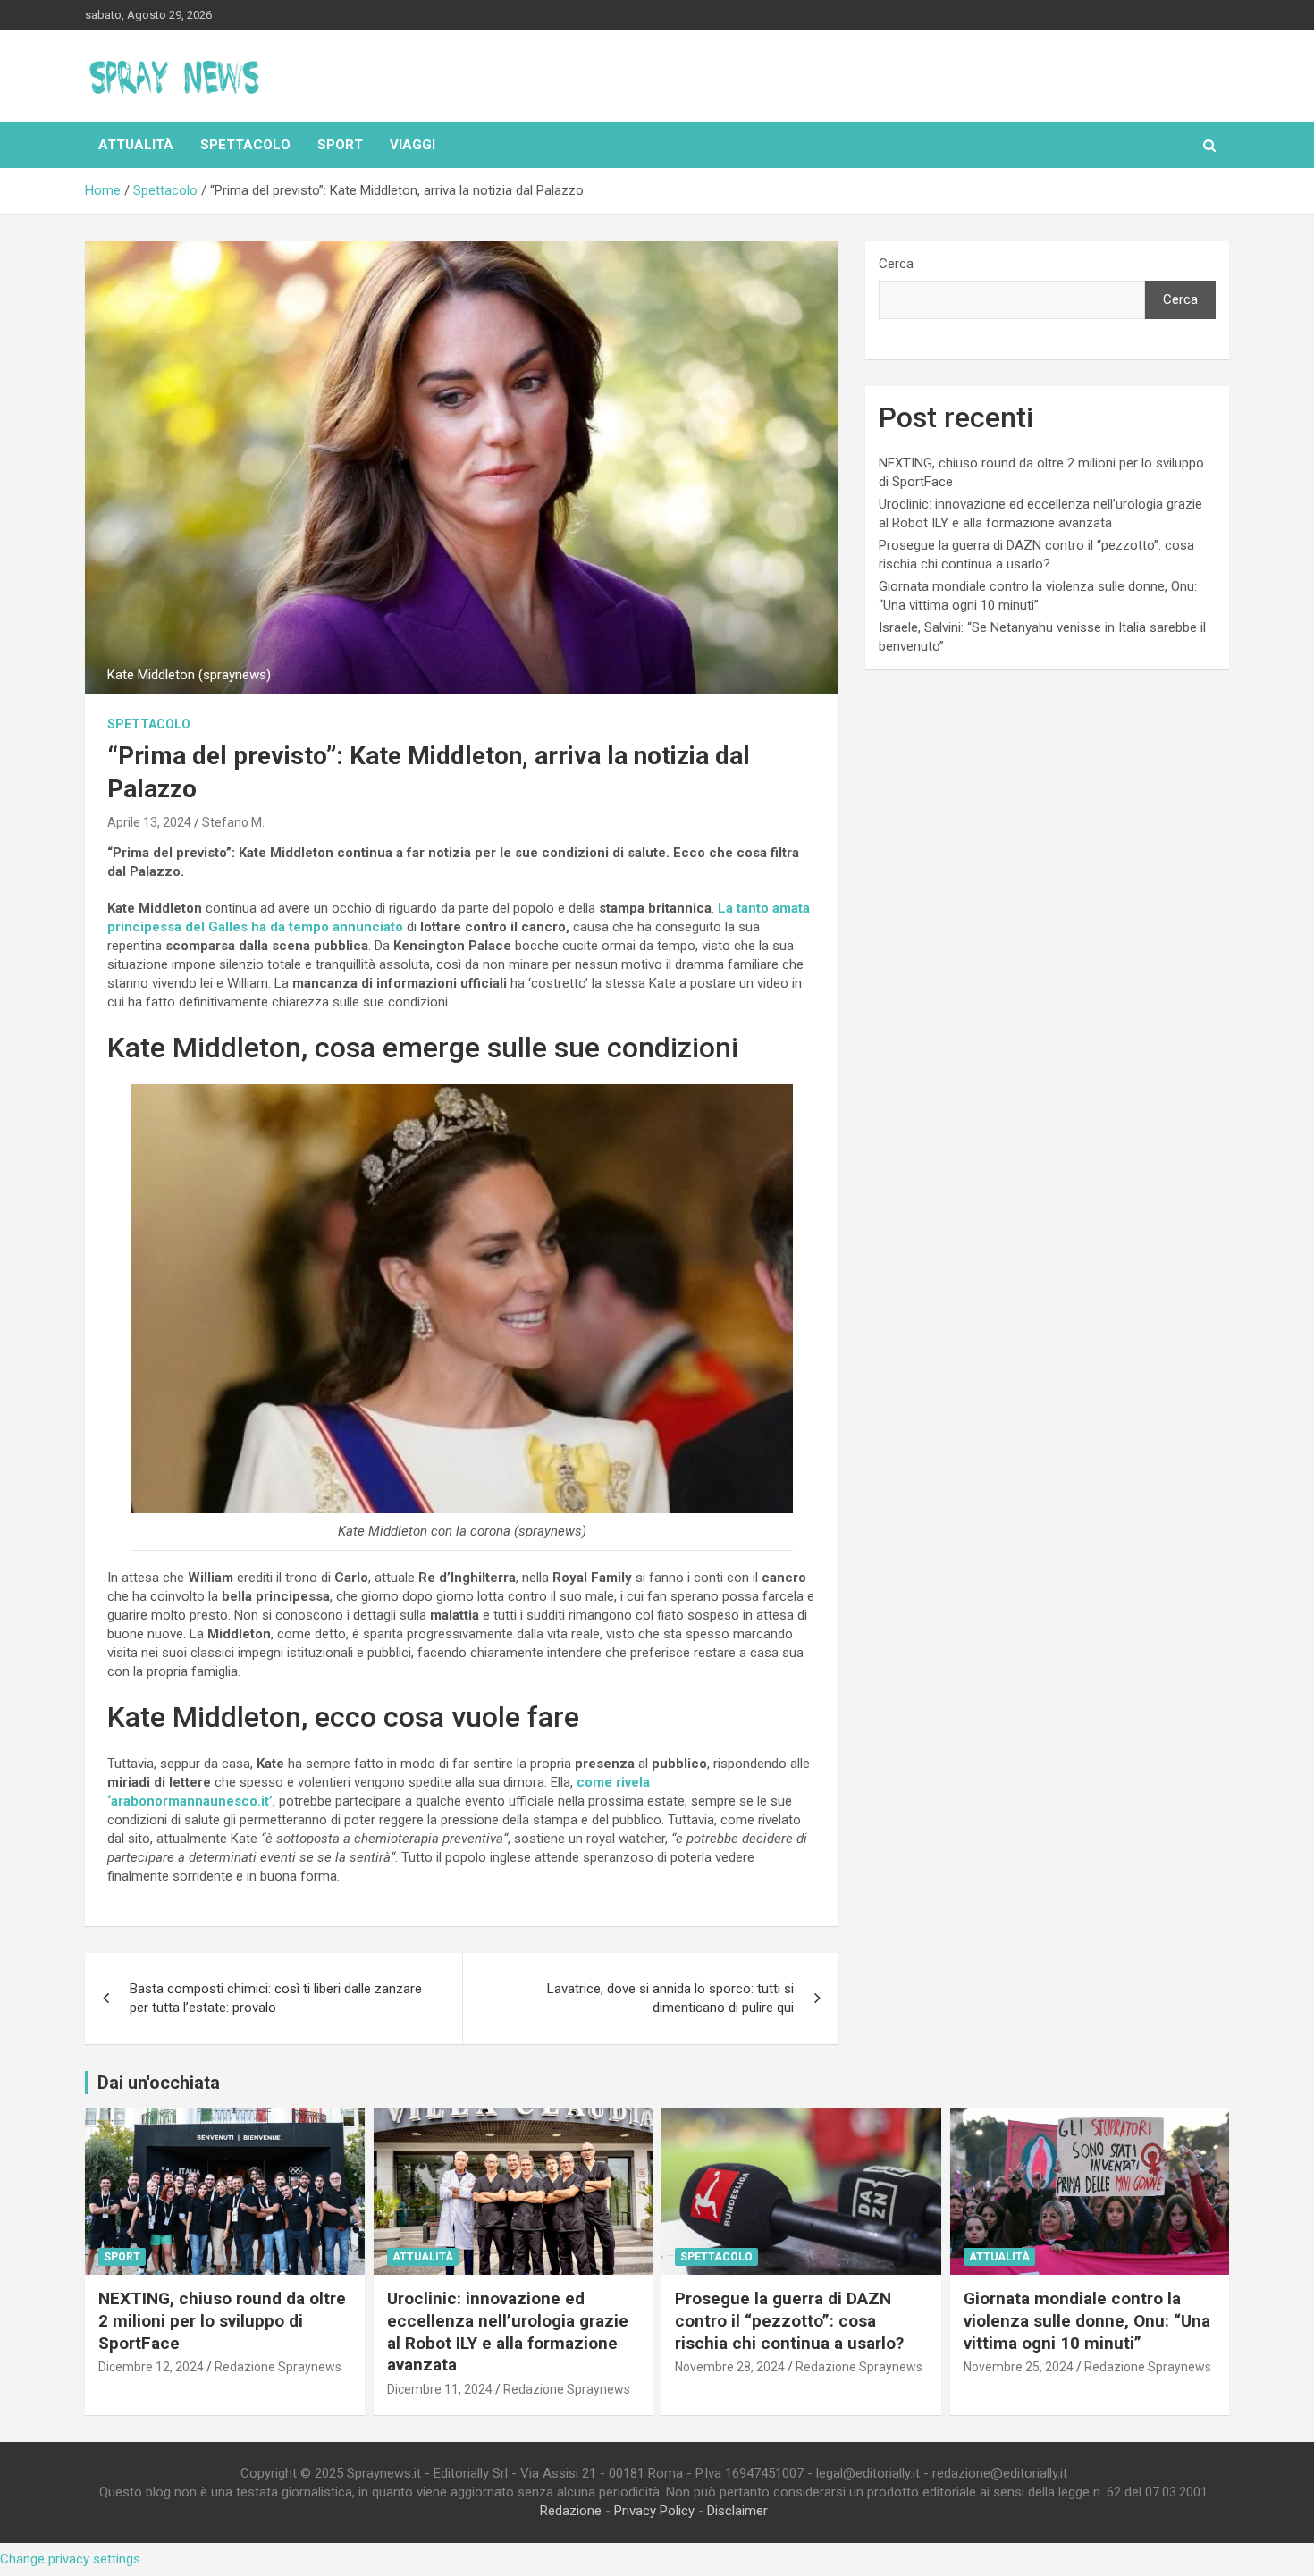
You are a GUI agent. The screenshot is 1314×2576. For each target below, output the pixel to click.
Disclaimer (737, 2511)
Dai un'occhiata (159, 2083)
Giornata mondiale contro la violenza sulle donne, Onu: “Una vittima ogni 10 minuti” (1087, 2320)
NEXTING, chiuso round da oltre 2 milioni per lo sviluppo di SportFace (222, 2320)
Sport (340, 145)
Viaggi (413, 145)
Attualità (136, 145)
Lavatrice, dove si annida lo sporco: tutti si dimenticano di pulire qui (670, 1998)
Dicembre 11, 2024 (440, 2389)
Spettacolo (245, 145)
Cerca (896, 264)
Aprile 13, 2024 (149, 822)
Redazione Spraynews (278, 2367)
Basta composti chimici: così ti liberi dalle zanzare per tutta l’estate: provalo (276, 1998)
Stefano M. (233, 822)
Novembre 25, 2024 (1019, 2367)
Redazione (571, 2511)
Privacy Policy (654, 2511)
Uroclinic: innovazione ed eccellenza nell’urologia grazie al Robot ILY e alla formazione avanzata (508, 2332)
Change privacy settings (70, 2559)
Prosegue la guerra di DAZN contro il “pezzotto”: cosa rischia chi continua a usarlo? (789, 2320)
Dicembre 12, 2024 (151, 2367)
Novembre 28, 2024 (730, 2367)
